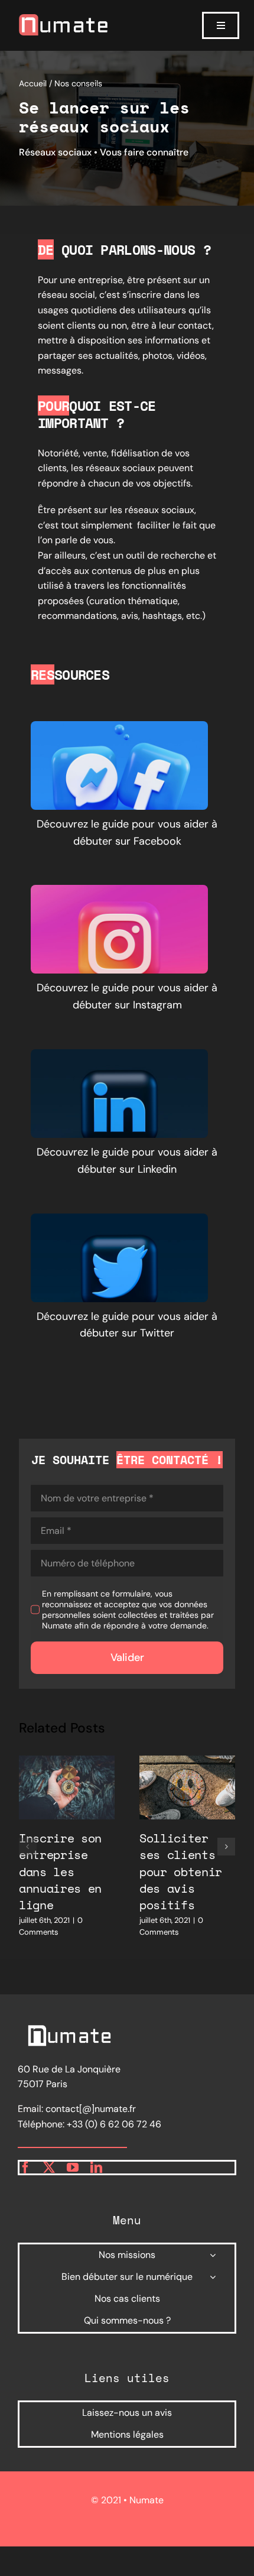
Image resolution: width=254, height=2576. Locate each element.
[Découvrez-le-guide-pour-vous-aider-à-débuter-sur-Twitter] (119, 1218)
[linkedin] (96, 2168)
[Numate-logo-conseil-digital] (63, 19)
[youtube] (73, 2168)
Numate (146, 2500)
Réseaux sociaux (55, 152)
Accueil (33, 83)
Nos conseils (78, 83)
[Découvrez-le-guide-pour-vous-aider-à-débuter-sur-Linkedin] (119, 1054)
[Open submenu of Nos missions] (213, 2255)
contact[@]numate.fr (91, 2109)
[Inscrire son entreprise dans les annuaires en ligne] (67, 1787)
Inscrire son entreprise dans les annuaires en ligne (60, 1871)
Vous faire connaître (144, 152)
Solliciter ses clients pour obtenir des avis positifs (181, 1871)
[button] (28, 1847)
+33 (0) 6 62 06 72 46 (114, 2124)
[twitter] (49, 2168)
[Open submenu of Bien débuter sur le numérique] (213, 2277)
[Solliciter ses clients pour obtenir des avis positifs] (187, 1787)
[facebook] (25, 2168)
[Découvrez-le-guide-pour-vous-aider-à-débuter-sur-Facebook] (119, 726)
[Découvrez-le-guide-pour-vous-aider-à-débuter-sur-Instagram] (119, 889)
